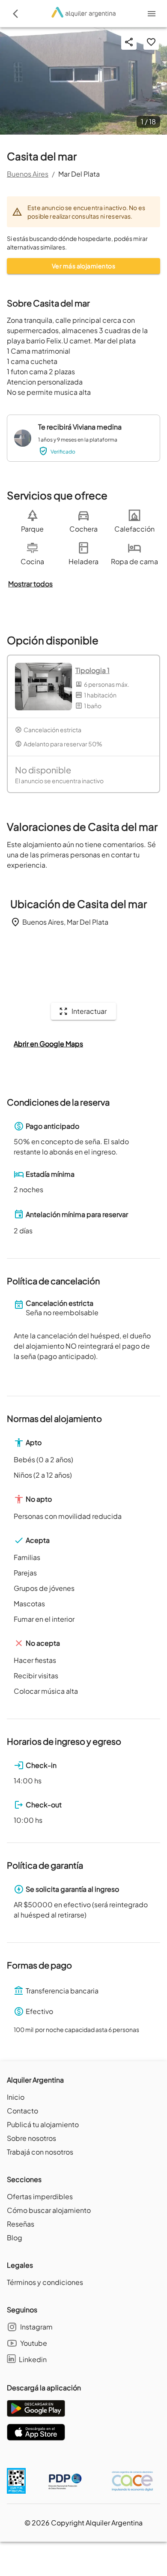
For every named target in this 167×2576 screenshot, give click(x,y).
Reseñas (21, 2224)
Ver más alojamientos (83, 266)
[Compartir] (129, 42)
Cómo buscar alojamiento (49, 2210)
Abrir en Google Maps (48, 1044)
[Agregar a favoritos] (151, 42)
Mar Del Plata (79, 174)
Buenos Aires (28, 174)
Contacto (22, 2111)
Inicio (16, 2097)
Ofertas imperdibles (40, 2196)
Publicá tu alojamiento (43, 2124)
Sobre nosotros (31, 2138)
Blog (15, 2238)
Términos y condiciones (45, 2282)
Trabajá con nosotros (40, 2152)
